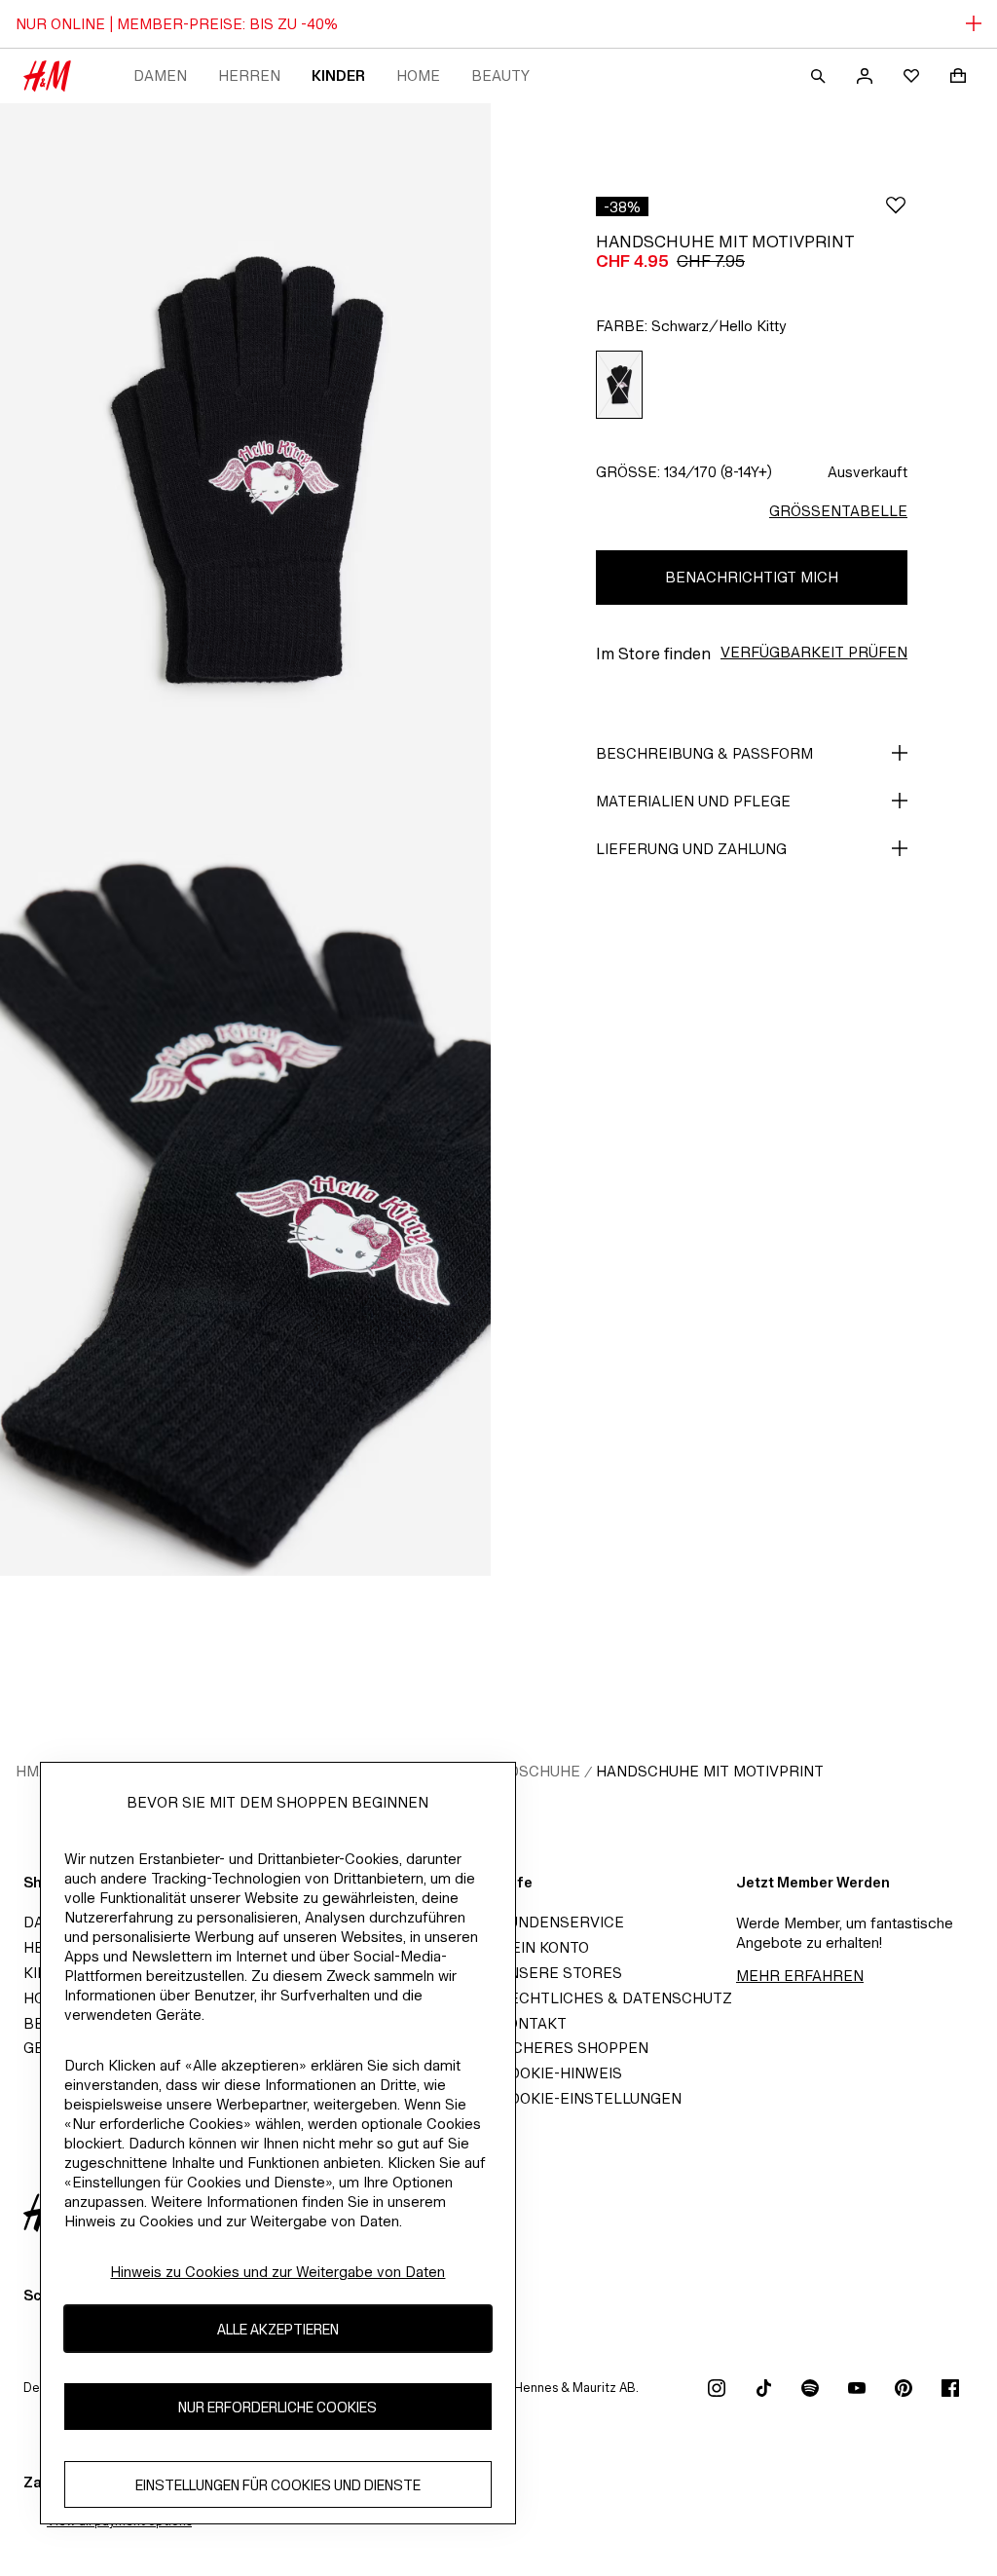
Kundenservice (561, 1922)
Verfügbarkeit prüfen (814, 652)
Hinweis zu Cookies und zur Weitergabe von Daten (277, 2272)
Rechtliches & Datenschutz (615, 1998)
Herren (249, 75)
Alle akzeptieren (278, 2329)
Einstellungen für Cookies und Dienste (278, 2485)
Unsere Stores (560, 1973)
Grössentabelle (838, 511)
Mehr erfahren (800, 1976)
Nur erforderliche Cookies (277, 2407)
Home (418, 75)
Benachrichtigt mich (752, 577)
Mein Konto (544, 1947)
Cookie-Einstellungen (590, 2098)
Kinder (338, 75)
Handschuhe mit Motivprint (710, 1771)
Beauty (500, 75)
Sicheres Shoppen (573, 2048)
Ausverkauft (868, 472)
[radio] (619, 385)
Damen (160, 75)
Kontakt (533, 2023)
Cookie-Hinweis (560, 2073)
